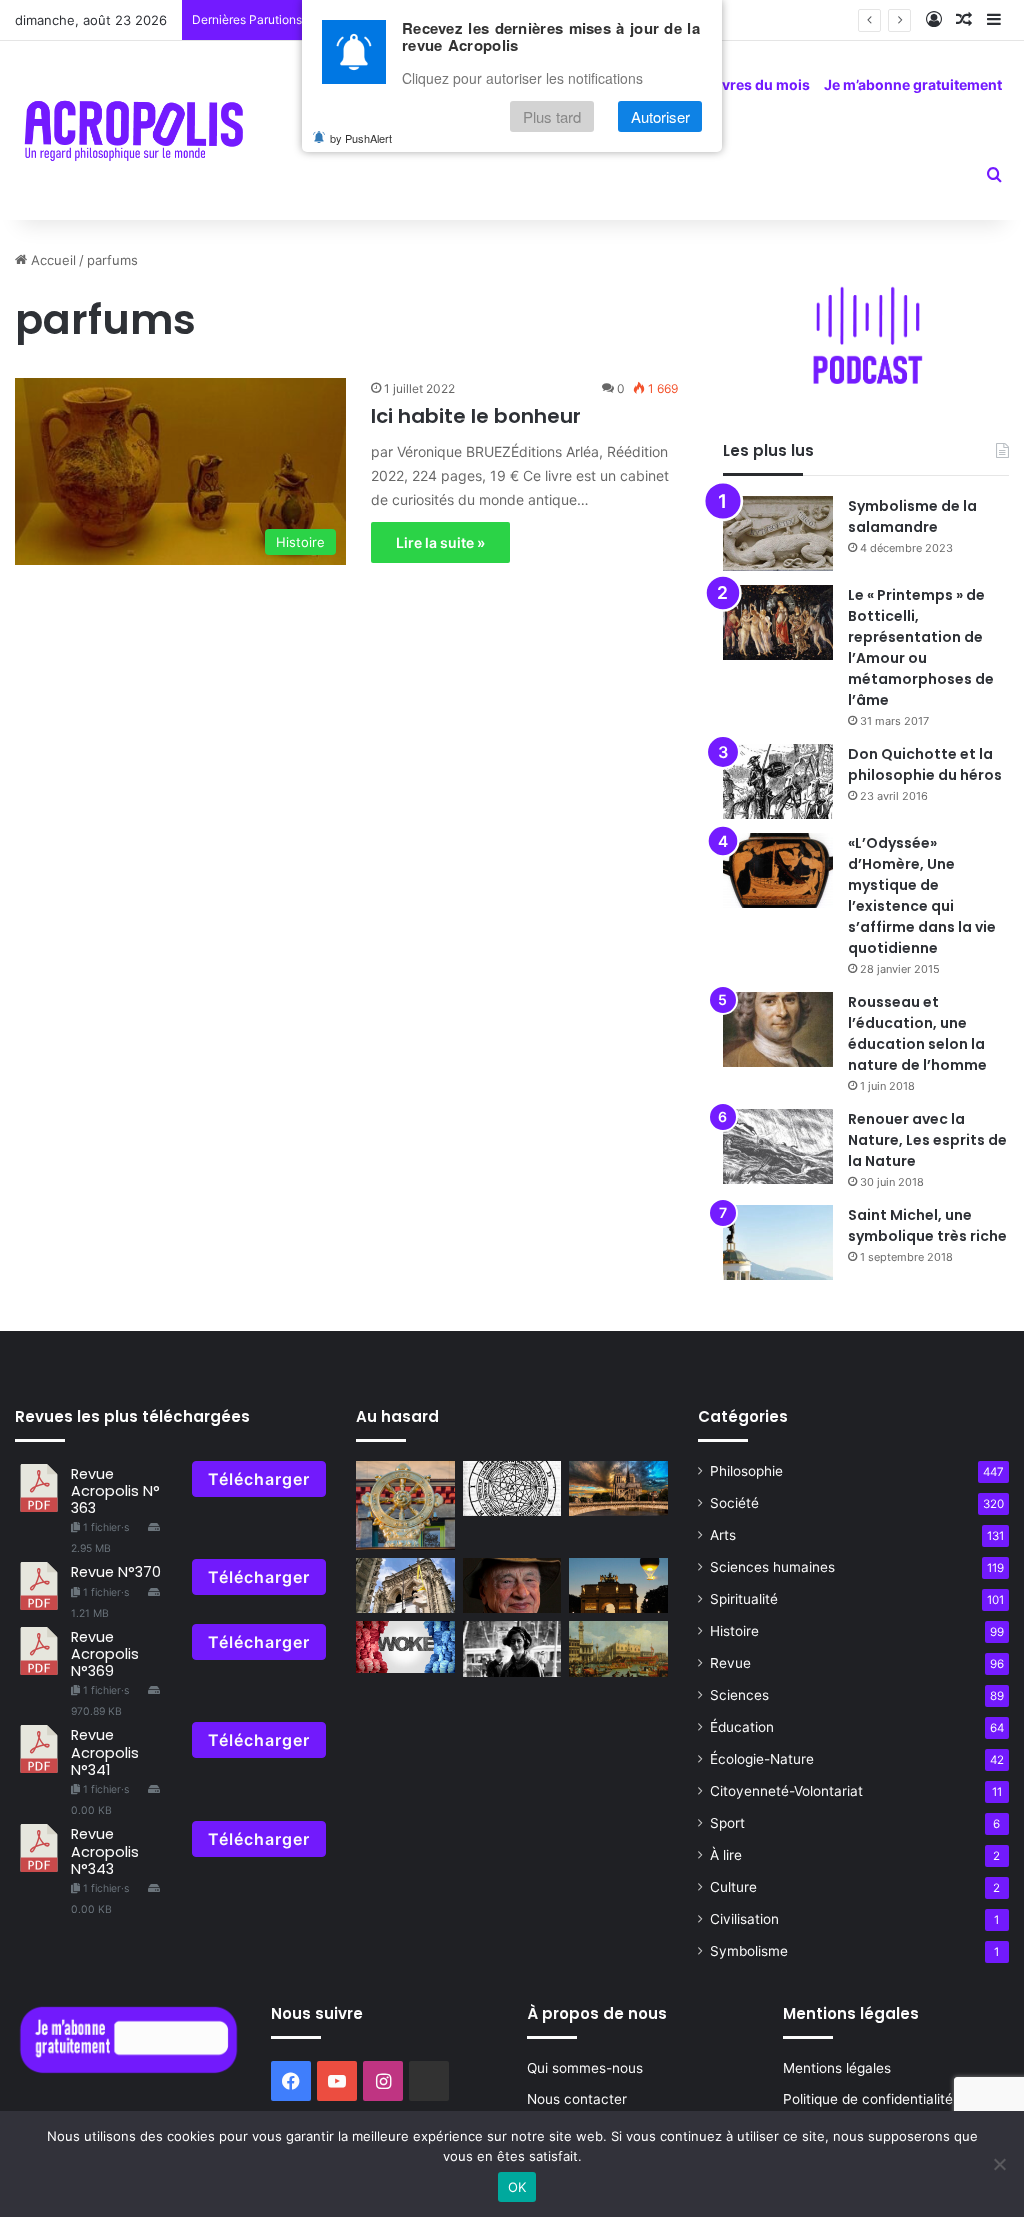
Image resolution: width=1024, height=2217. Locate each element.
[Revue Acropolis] (133, 130)
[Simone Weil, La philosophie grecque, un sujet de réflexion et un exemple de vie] (512, 1649)
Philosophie (746, 1471)
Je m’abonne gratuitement (913, 84)
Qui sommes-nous (585, 2068)
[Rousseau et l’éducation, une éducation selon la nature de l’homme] (778, 1029)
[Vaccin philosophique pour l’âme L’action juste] (405, 1505)
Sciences (739, 1695)
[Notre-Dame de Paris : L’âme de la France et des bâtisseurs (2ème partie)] (405, 1586)
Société (734, 1503)
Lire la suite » (440, 542)
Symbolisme (749, 1951)
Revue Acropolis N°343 (105, 1851)
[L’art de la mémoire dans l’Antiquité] (512, 1489)
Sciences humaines (772, 1567)
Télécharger (259, 1479)
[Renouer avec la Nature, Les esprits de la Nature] (778, 1146)
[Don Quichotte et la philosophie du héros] (778, 781)
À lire (726, 1855)
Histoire (734, 1631)
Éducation (742, 1727)
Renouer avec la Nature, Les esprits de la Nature (927, 1140)
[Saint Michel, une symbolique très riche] (778, 1242)
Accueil (51, 260)
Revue (730, 1663)
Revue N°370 (116, 1572)
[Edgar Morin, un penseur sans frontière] (512, 1586)
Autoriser (660, 116)
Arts (723, 1535)
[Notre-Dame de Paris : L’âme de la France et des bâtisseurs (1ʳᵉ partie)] (618, 1489)
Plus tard (552, 116)
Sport (727, 1823)
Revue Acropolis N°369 (105, 1654)
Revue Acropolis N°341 (105, 1752)
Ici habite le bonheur (476, 416)
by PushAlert (361, 138)
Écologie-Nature (762, 1759)
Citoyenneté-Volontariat (786, 1791)
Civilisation (744, 1919)
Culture (733, 1887)
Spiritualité (744, 1599)
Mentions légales (837, 2068)
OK (517, 2187)
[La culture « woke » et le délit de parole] (405, 1647)
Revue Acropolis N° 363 (115, 1491)
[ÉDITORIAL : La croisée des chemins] (618, 1586)
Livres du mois (760, 84)
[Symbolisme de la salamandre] (778, 533)
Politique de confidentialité (868, 2099)
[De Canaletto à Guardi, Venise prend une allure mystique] (618, 1649)
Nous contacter (577, 2099)
